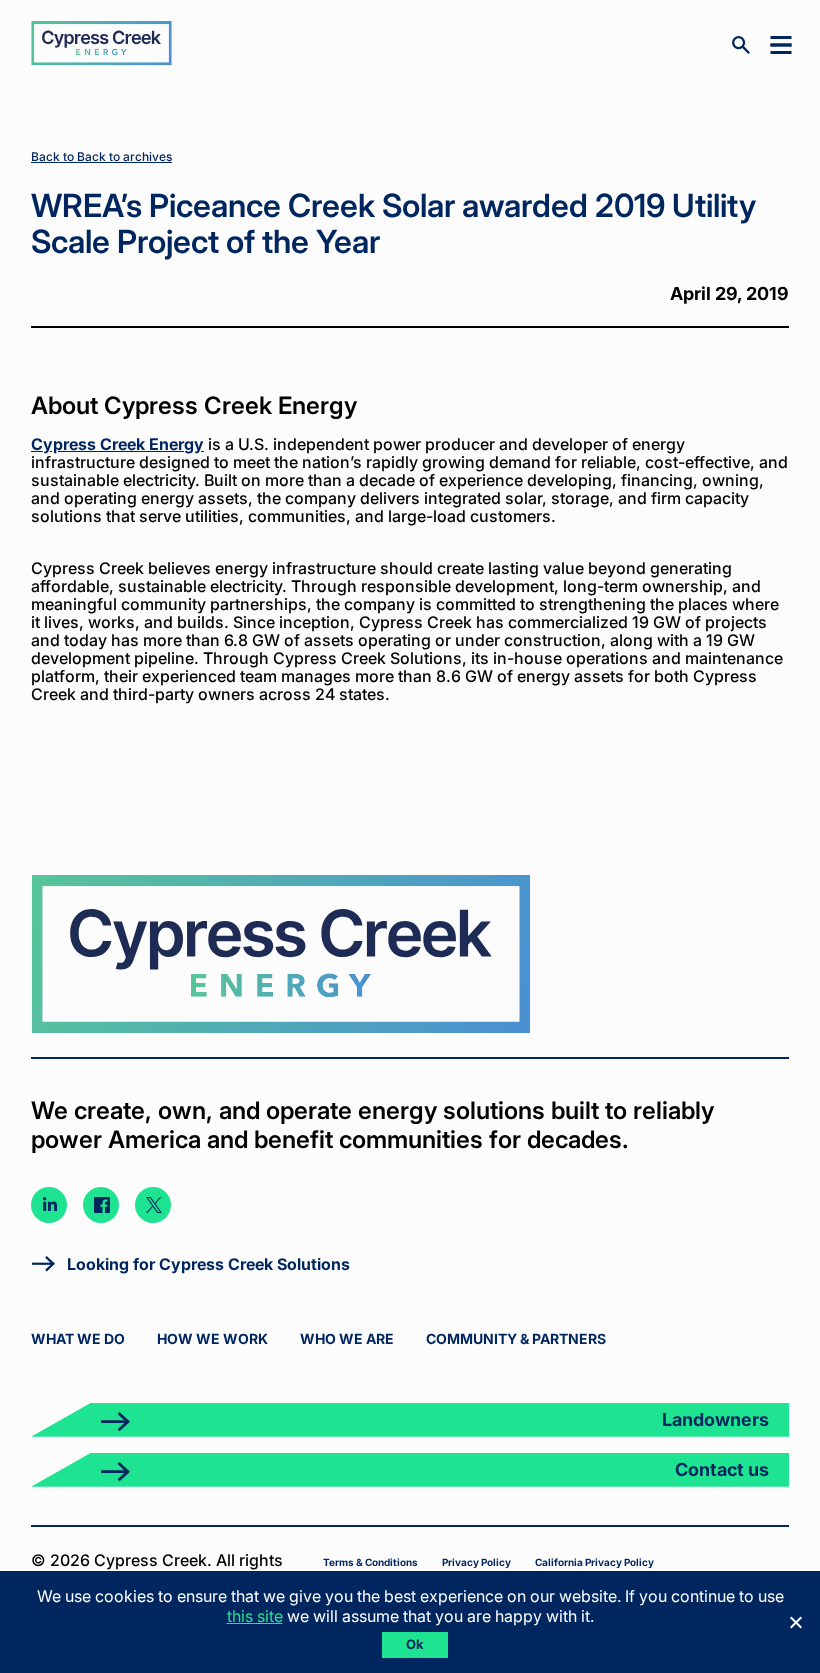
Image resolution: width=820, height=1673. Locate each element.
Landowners (715, 1419)
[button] (777, 43)
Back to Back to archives (101, 156)
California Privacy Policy (594, 1562)
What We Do (78, 1338)
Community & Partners (516, 1338)
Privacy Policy (476, 1562)
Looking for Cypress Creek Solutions (208, 1264)
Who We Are (347, 1338)
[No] (795, 1622)
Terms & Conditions (370, 1562)
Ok (415, 1644)
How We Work (212, 1338)
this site (255, 1616)
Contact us (722, 1469)
